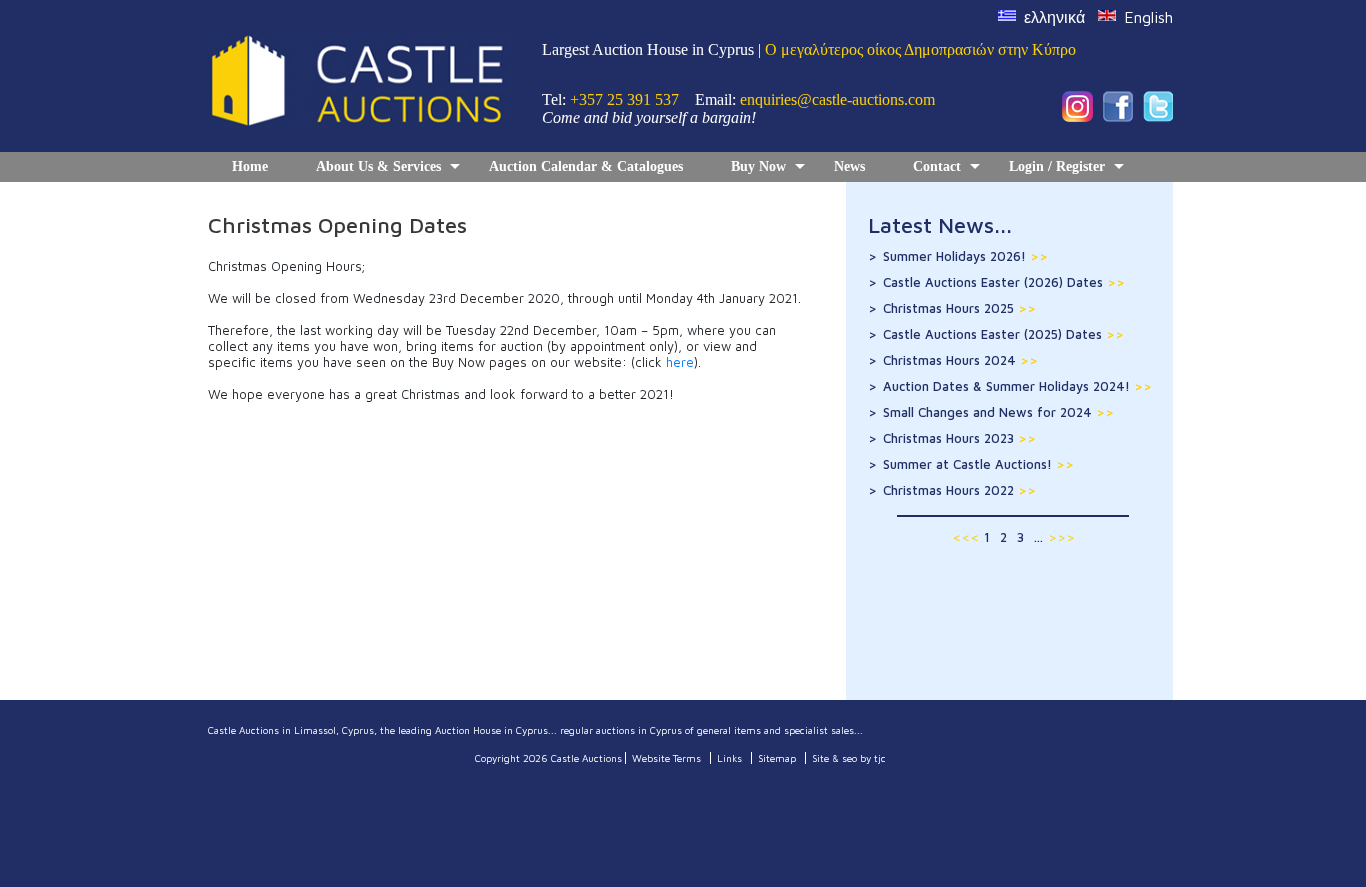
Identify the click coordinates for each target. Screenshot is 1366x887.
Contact (937, 166)
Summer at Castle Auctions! (978, 464)
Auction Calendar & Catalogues (586, 166)
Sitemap (777, 758)
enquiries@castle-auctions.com (837, 99)
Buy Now (758, 166)
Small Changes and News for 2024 (998, 412)
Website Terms (666, 758)
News (849, 166)
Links (729, 758)
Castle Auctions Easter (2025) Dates (1003, 334)
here (680, 362)
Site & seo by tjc (849, 758)
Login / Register (1057, 166)
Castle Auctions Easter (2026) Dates (1004, 282)
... (1038, 537)
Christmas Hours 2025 (959, 308)
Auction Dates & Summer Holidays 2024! (1017, 386)
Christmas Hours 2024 (960, 360)
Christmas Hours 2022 (959, 490)
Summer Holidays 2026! (965, 256)
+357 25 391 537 (624, 99)
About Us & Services (378, 166)
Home (250, 166)
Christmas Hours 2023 (959, 438)
